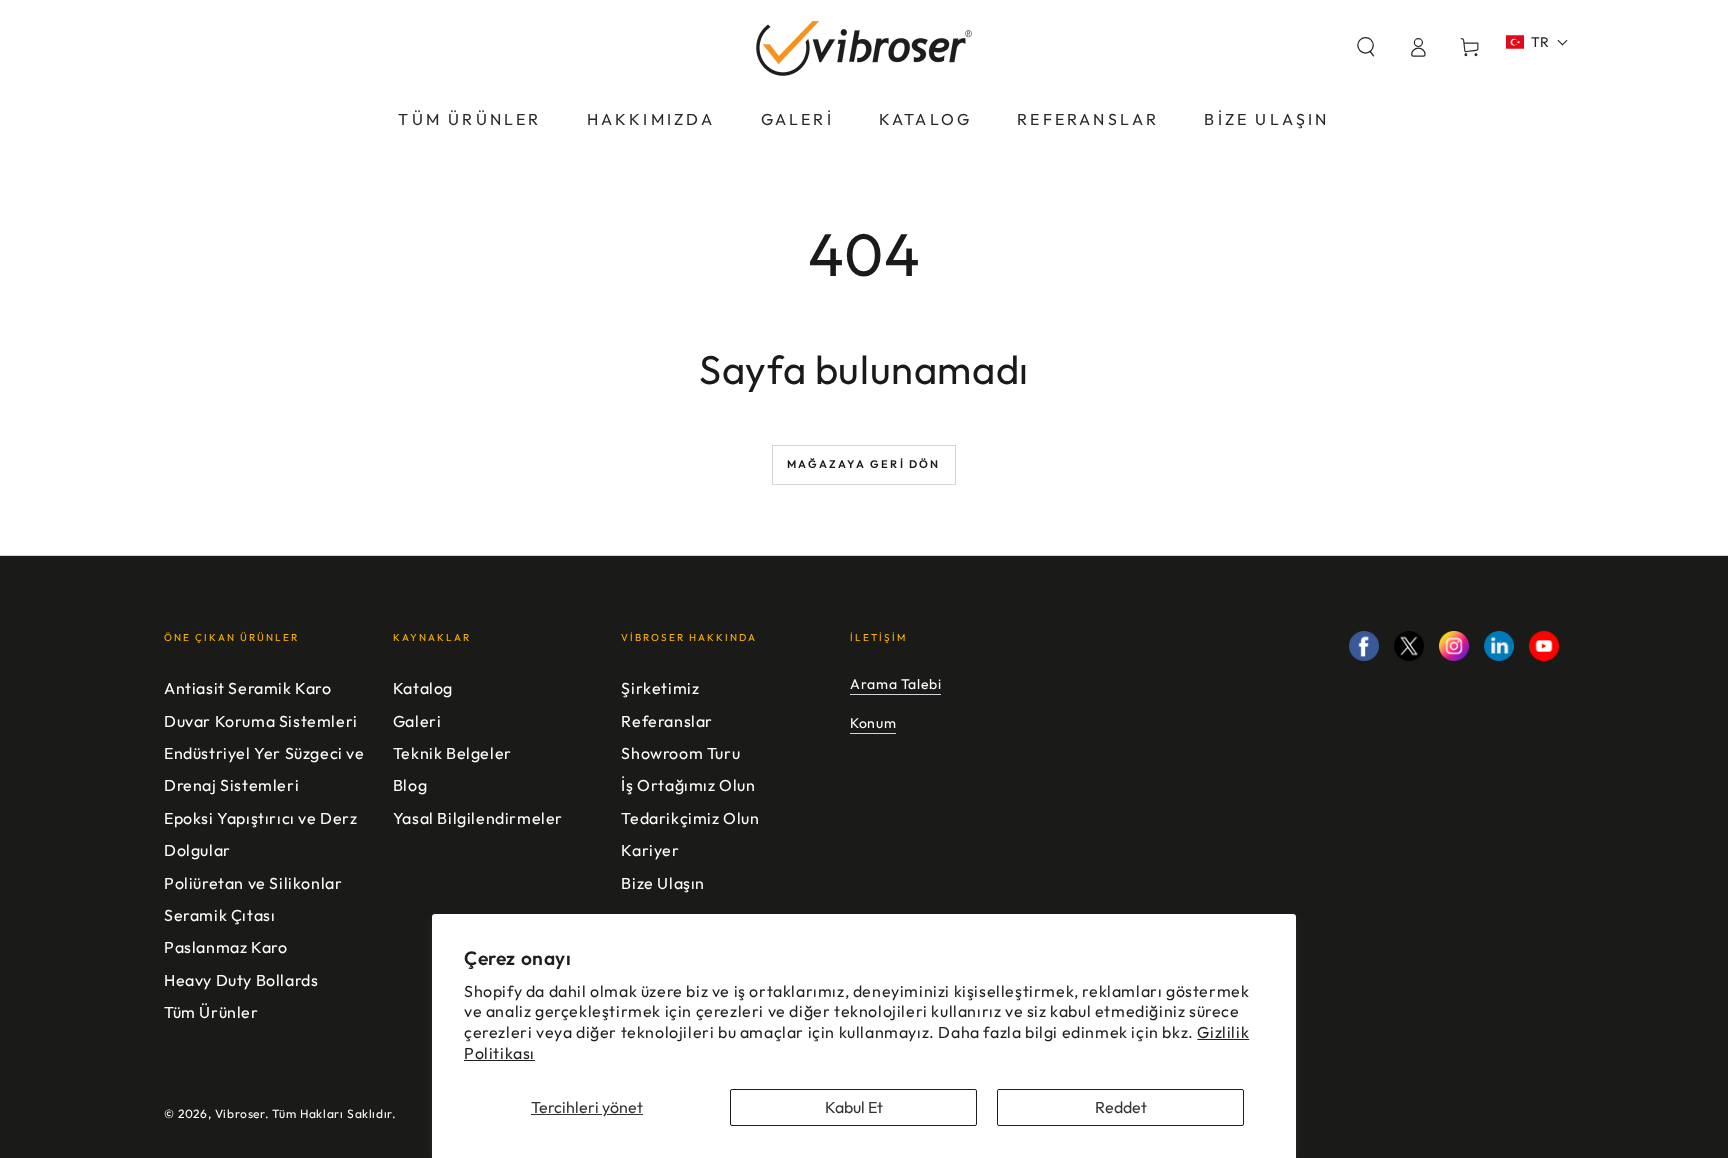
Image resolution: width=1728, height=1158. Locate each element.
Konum (873, 723)
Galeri (417, 721)
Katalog (423, 688)
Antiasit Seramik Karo (248, 688)
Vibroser (240, 1113)
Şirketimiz (660, 688)
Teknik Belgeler (452, 753)
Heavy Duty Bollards (241, 980)
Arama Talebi (895, 684)
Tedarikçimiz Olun (690, 818)
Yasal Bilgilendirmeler (478, 818)
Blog (410, 785)
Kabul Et (854, 1107)
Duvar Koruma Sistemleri (261, 721)
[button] (1366, 47)
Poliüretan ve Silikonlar (253, 883)
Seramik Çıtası (219, 915)
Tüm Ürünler (211, 1012)
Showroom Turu (680, 753)
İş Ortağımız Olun (688, 785)
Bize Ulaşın (663, 883)
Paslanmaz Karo (225, 947)
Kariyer (650, 850)
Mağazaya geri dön (863, 464)
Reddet (1121, 1107)
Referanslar (667, 721)
